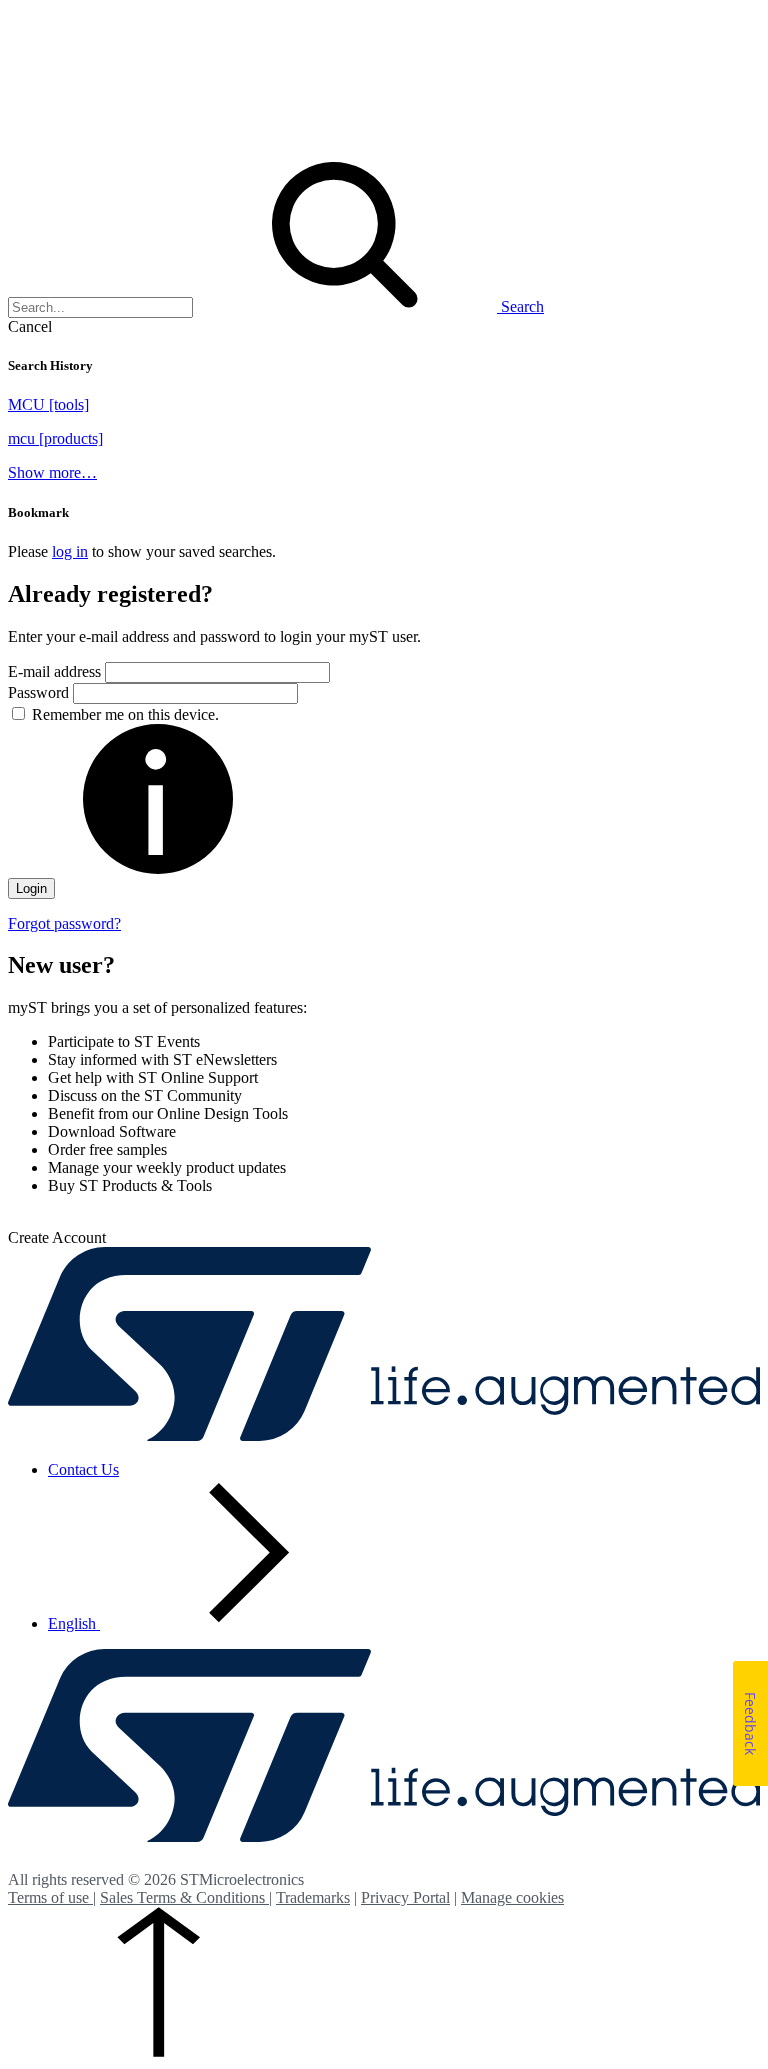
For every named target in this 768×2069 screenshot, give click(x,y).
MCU (48, 404)
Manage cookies (512, 1897)
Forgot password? (64, 923)
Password (40, 692)
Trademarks (313, 1897)
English (74, 1623)
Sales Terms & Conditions (184, 1897)
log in (70, 551)
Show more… (52, 472)
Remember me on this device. (125, 714)
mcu (55, 438)
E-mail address (54, 671)
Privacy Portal (405, 1897)
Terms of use (50, 1897)
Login (31, 888)
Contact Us (83, 1469)
